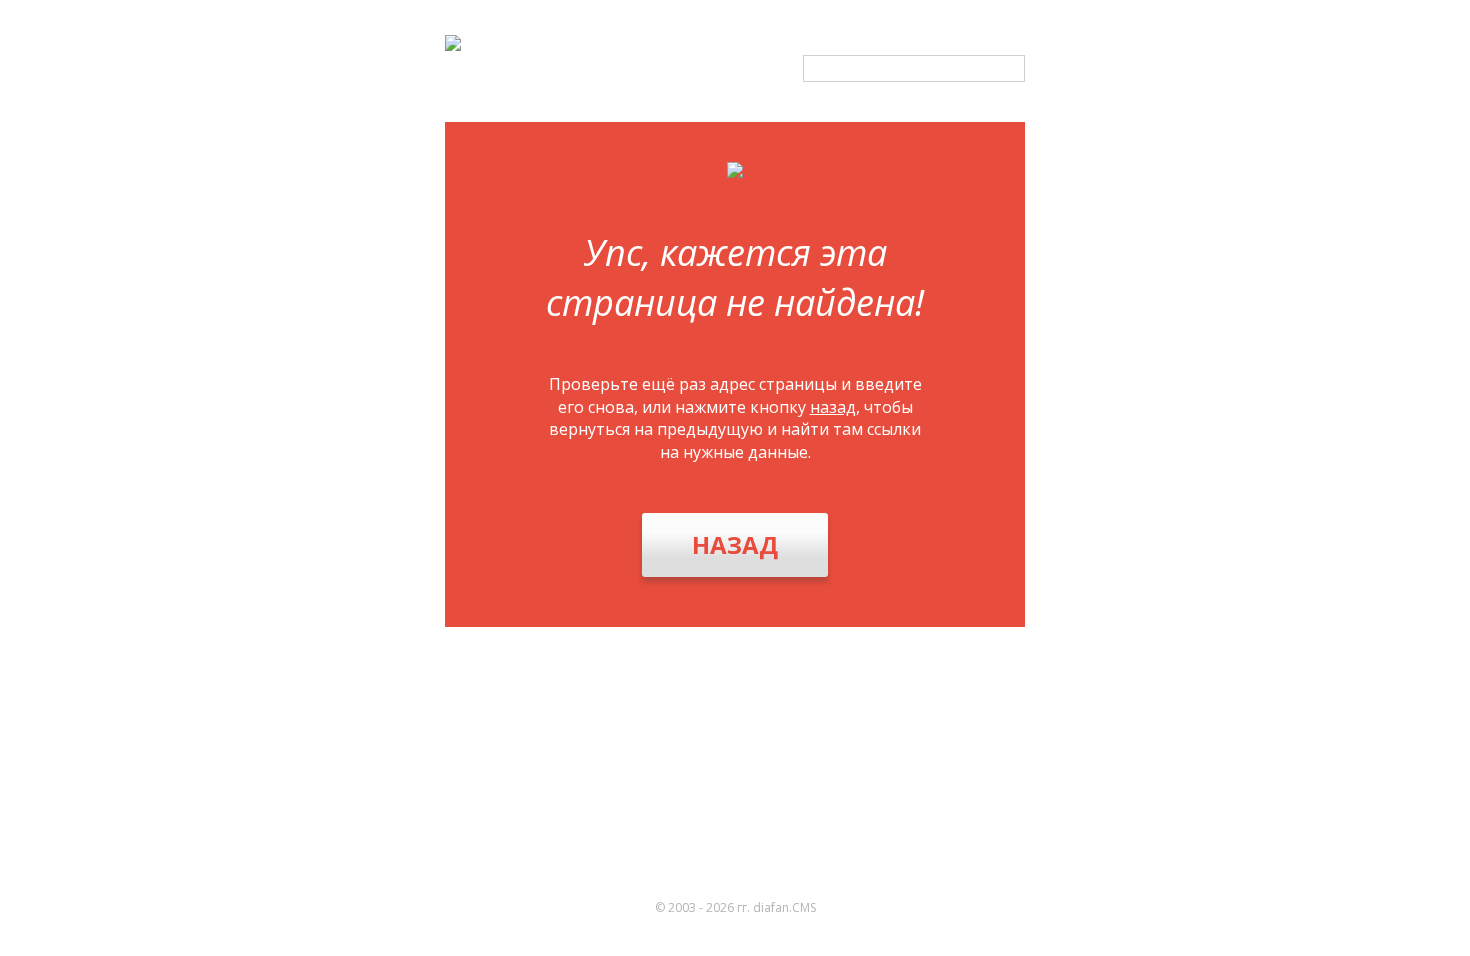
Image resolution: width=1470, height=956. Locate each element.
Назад (735, 544)
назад (833, 407)
